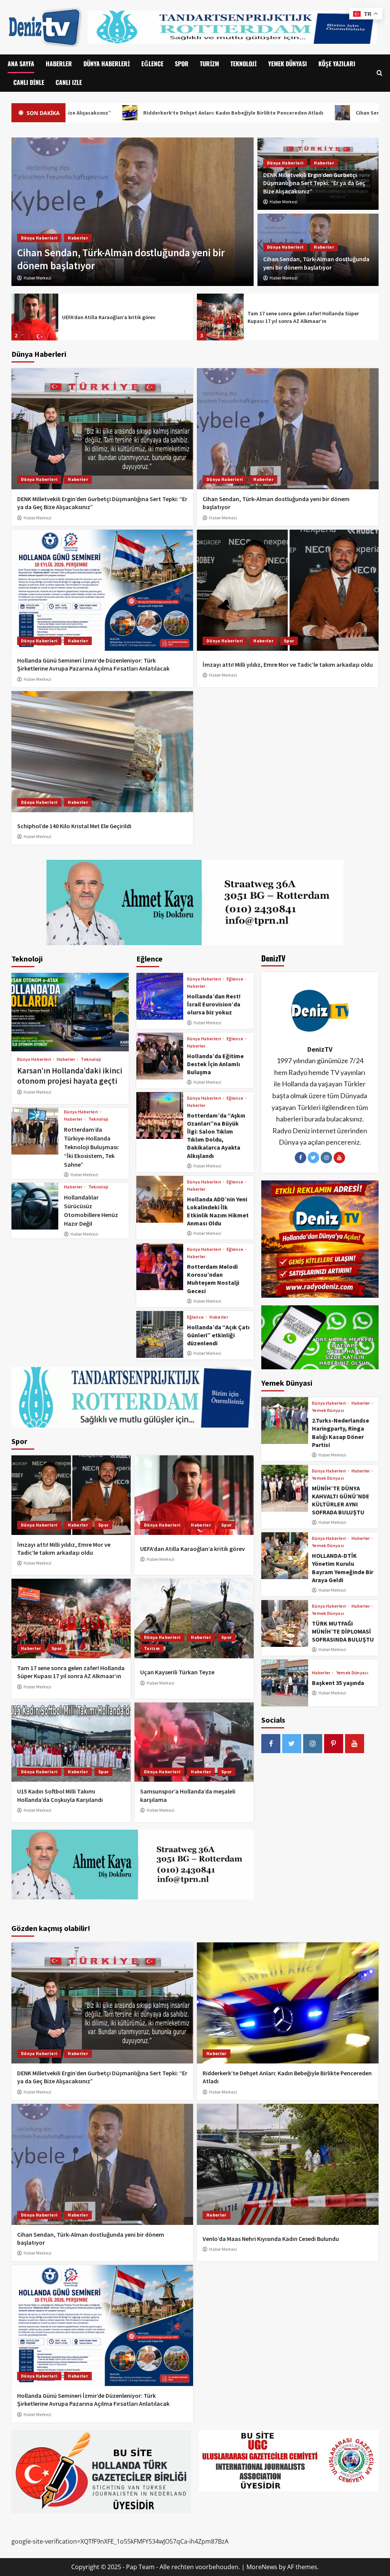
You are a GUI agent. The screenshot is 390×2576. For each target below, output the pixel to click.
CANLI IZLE (69, 82)
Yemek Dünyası (288, 64)
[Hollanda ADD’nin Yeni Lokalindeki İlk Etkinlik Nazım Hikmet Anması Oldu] (160, 1199)
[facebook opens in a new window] (271, 1744)
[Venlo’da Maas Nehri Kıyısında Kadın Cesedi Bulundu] (288, 2164)
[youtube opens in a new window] (355, 1744)
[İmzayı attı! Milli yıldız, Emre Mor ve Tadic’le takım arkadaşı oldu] (288, 590)
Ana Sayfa (21, 64)
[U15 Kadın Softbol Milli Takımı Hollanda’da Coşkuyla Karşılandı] (71, 1742)
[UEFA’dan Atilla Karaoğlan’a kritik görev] (194, 1495)
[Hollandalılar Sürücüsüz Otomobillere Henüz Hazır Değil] (35, 1206)
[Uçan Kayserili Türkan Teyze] (220, 317)
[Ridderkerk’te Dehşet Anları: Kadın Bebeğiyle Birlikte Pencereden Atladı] (288, 2003)
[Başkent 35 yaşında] (285, 1683)
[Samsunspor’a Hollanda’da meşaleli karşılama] (194, 1742)
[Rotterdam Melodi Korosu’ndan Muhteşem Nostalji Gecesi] (160, 1267)
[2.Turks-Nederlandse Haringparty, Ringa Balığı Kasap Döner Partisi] (285, 1421)
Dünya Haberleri (107, 64)
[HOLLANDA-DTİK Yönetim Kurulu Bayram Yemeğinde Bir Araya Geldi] (285, 1556)
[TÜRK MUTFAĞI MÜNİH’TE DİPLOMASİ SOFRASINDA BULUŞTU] (285, 1623)
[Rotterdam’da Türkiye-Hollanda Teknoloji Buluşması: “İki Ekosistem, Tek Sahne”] (35, 1131)
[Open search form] (380, 73)
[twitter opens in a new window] (292, 1744)
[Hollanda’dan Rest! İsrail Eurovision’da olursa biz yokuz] (160, 996)
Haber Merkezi (284, 202)
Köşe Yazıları (337, 64)
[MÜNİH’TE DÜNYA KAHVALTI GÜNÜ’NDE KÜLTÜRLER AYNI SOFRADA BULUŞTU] (285, 1488)
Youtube (339, 1158)
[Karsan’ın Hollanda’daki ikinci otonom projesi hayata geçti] (70, 1012)
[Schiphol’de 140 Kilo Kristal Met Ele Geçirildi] (102, 752)
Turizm (209, 64)
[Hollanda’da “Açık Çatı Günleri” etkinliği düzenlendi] (160, 1334)
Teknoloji (244, 64)
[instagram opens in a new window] (313, 1744)
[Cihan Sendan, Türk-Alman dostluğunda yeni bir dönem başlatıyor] (288, 429)
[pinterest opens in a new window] (334, 1744)
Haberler (59, 64)
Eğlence (152, 64)
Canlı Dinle (29, 82)
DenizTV (320, 1049)
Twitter (313, 1158)
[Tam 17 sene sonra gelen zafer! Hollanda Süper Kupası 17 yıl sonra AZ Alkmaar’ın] (35, 317)
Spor (182, 64)
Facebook (300, 1158)
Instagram (326, 1158)
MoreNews (262, 2567)
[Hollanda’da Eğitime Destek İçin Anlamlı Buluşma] (160, 1056)
